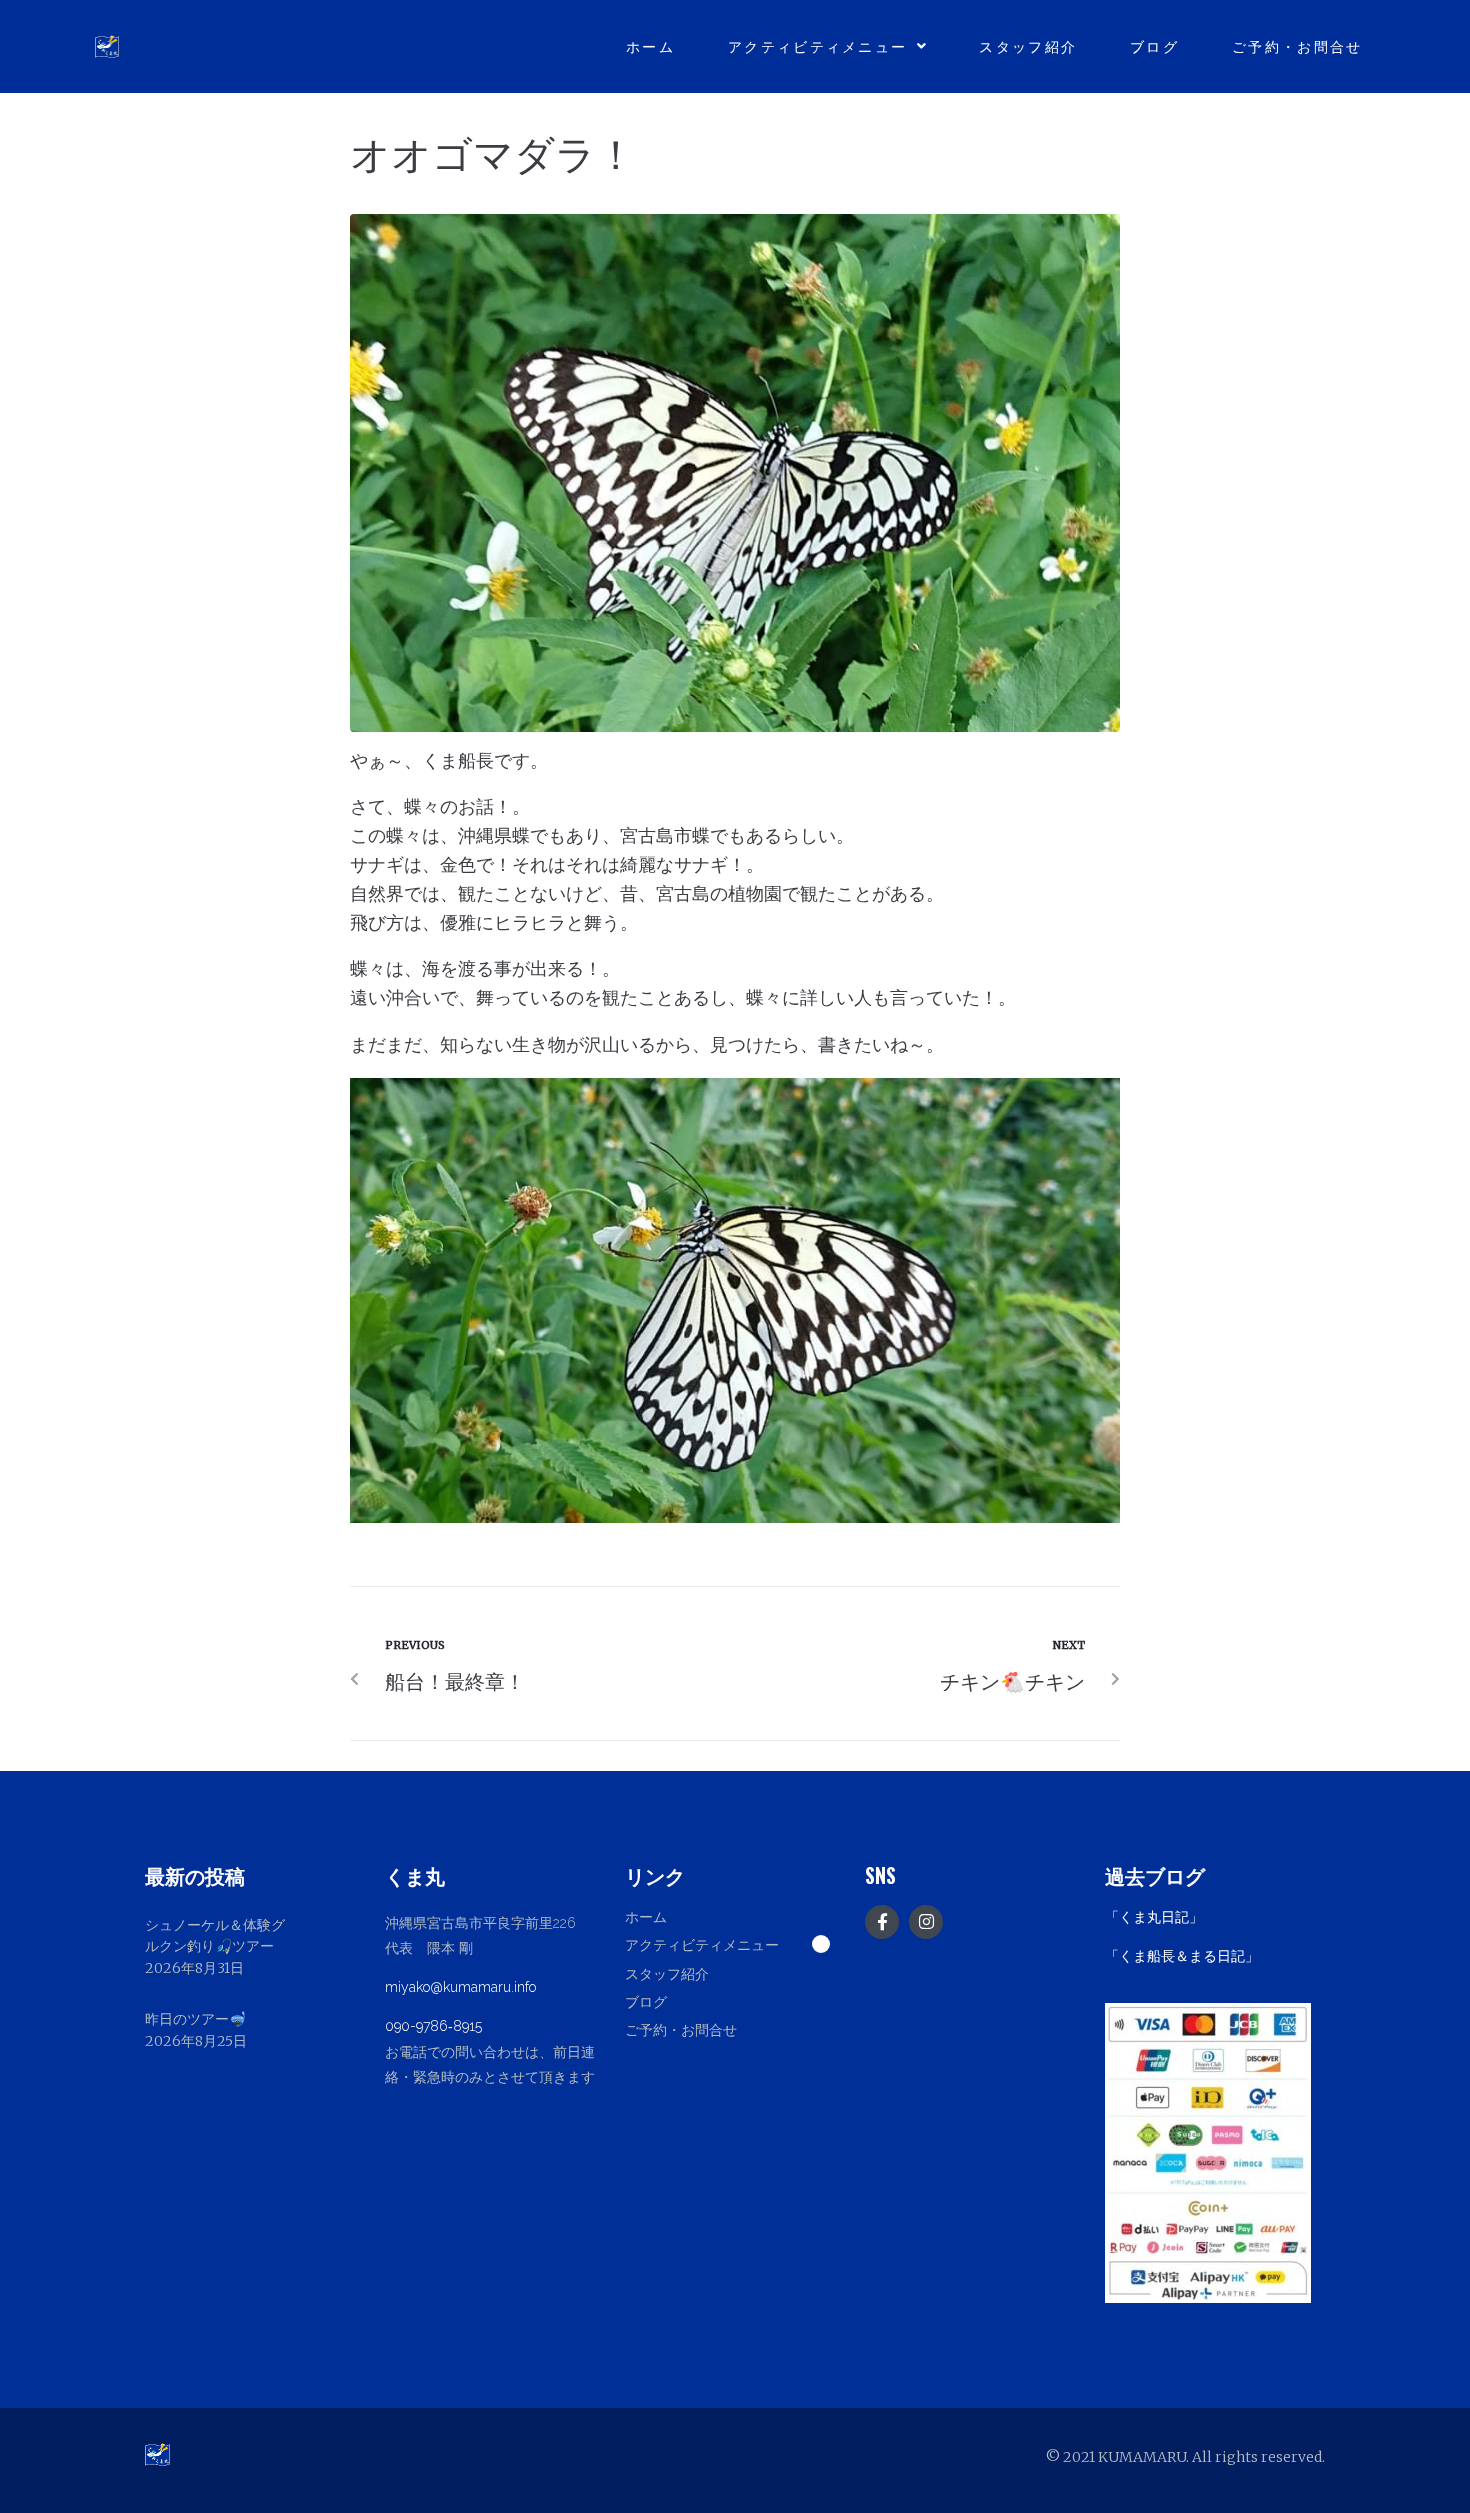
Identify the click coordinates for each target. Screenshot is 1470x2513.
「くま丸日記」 (1154, 1917)
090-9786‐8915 (433, 2026)
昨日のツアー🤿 (195, 2019)
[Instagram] (926, 1922)
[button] (735, 1944)
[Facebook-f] (882, 1922)
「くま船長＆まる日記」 (1182, 1956)
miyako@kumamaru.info (460, 1987)
